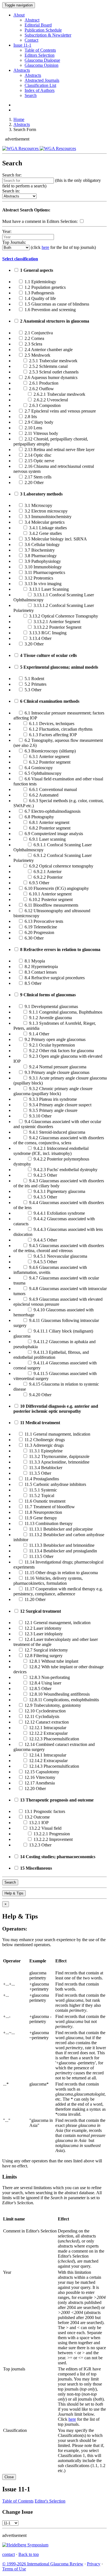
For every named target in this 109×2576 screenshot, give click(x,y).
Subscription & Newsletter (48, 35)
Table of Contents (40, 50)
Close (9, 2477)
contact (9, 2554)
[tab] (54, 259)
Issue (22, 45)
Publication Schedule (43, 30)
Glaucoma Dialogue (42, 60)
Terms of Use (14, 2569)
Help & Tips (14, 1893)
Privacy (94, 2564)
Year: (7, 231)
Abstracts (22, 70)
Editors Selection (40, 55)
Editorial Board (38, 25)
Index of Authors (40, 90)
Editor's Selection (50, 2501)
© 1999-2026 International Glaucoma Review (43, 2564)
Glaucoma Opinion (42, 65)
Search (31, 95)
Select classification (20, 259)
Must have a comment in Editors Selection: (40, 221)
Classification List (40, 85)
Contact (31, 40)
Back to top (29, 2554)
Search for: (12, 175)
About (19, 15)
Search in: (11, 191)
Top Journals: (14, 242)
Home (19, 119)
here (45, 247)
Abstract (32, 20)
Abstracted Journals (42, 80)
